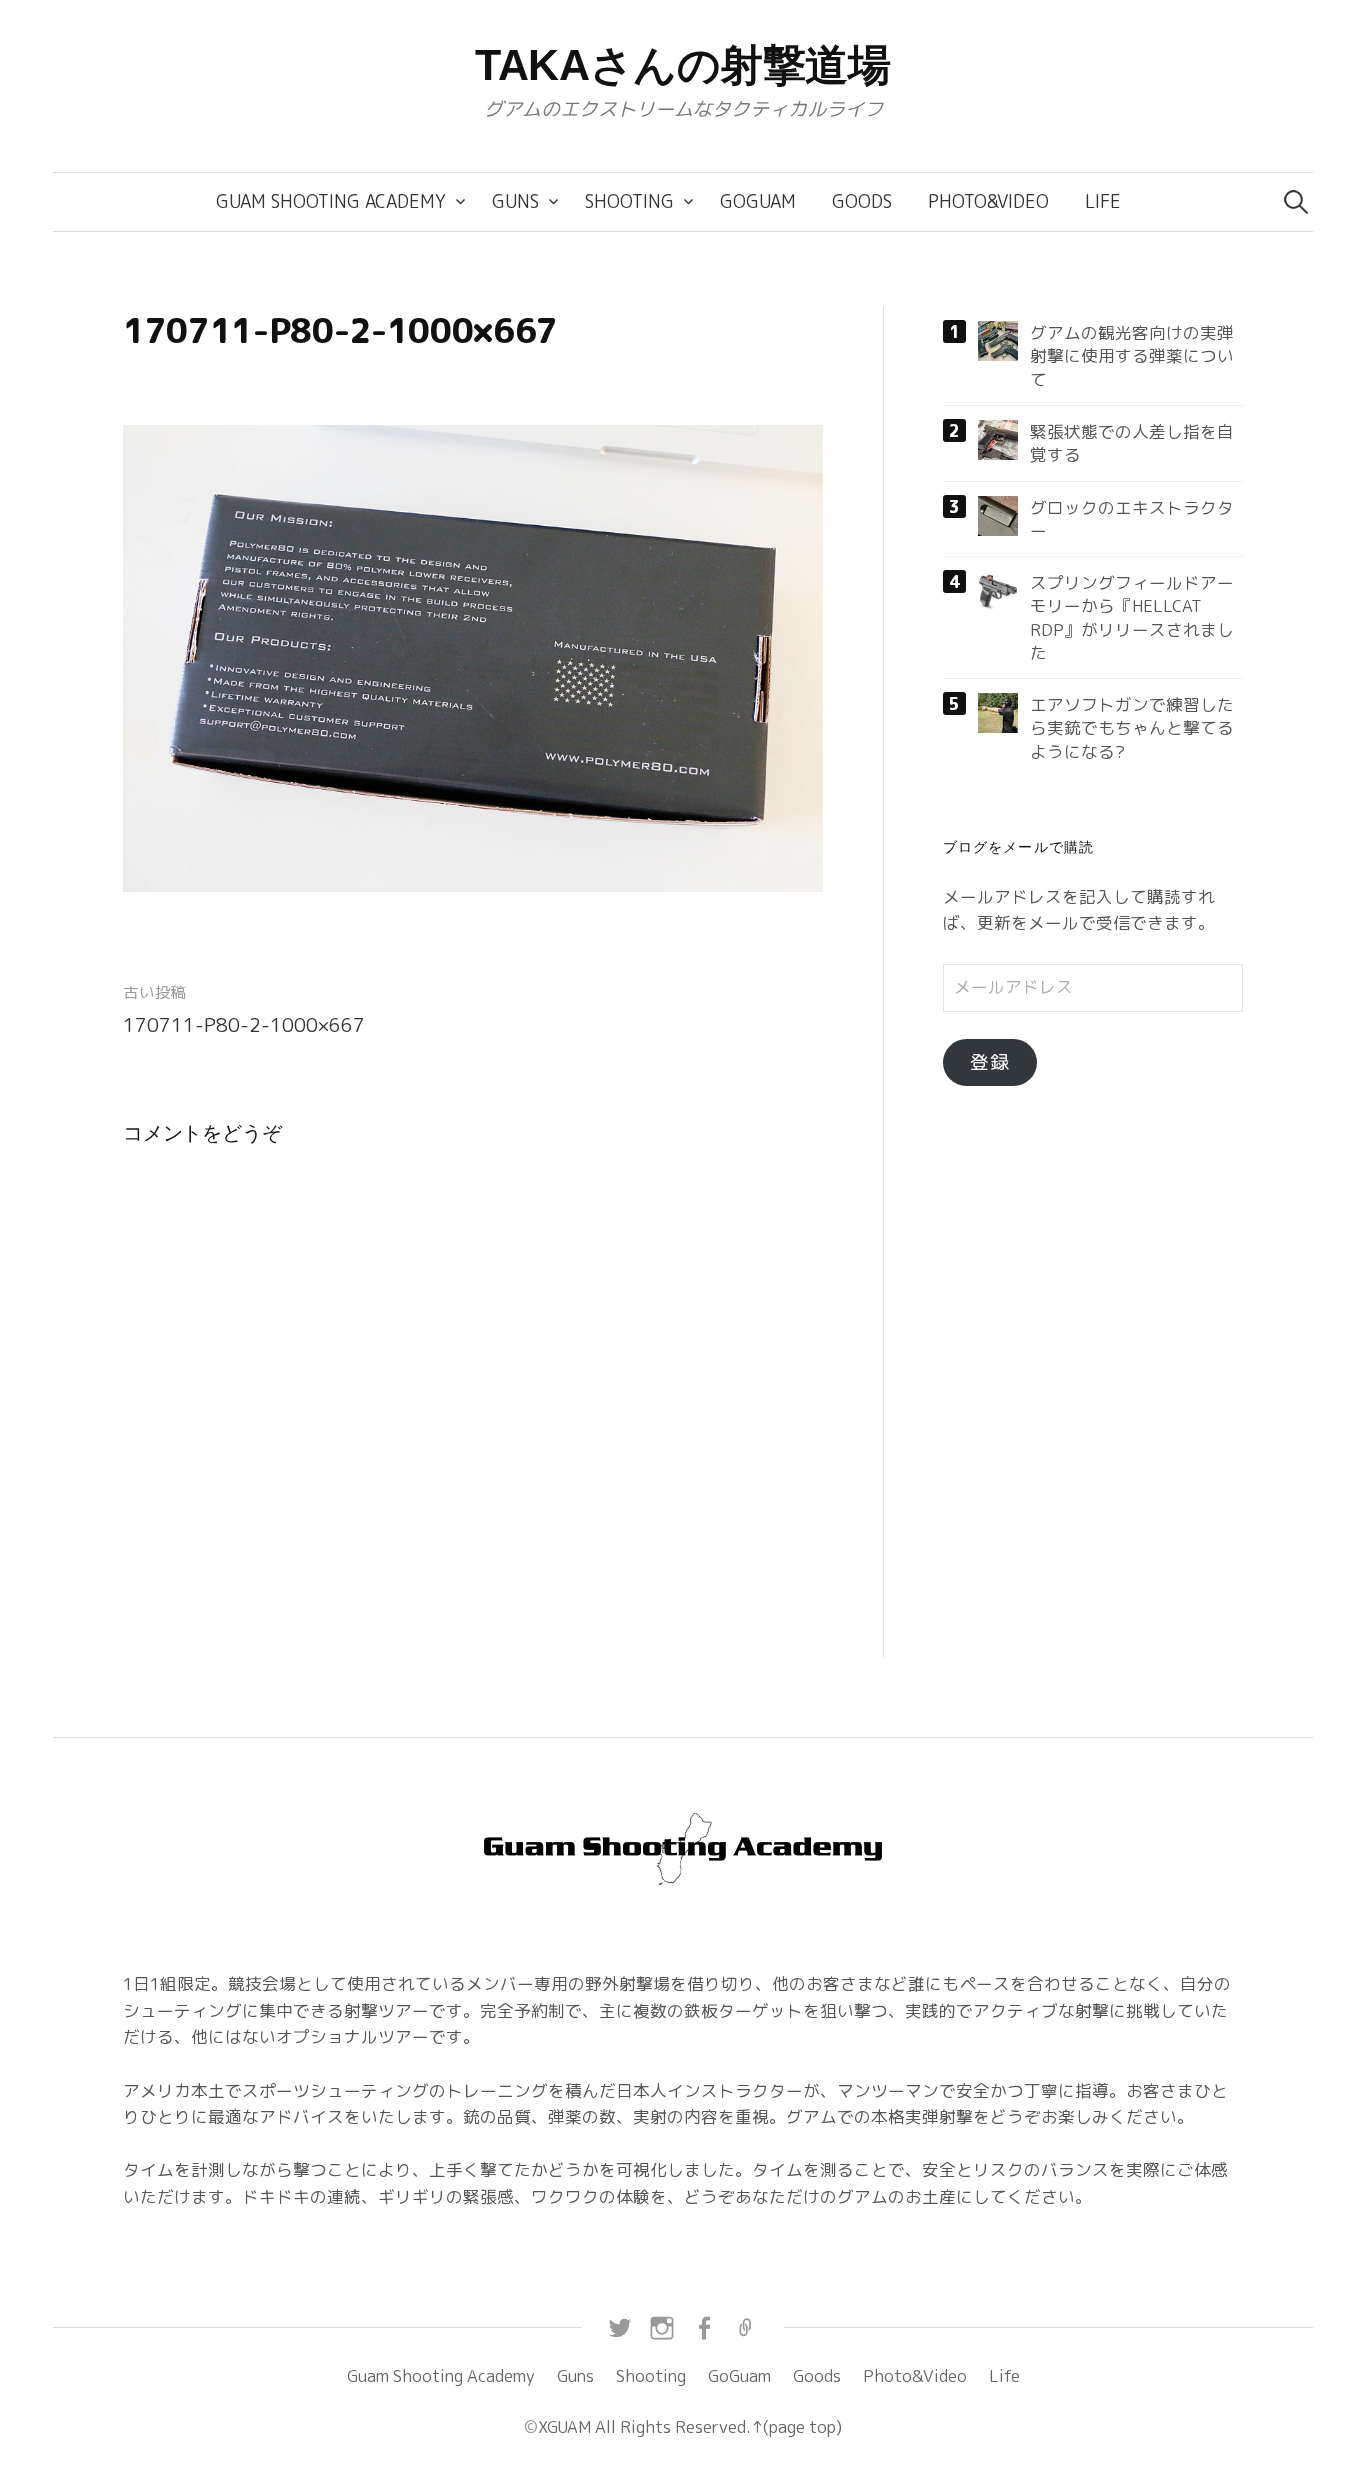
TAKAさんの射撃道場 (682, 65)
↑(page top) (796, 2426)
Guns (515, 201)
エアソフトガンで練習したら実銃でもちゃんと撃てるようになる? (1132, 728)
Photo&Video (988, 201)
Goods (862, 201)
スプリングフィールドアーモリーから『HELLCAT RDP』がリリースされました (1132, 617)
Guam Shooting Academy (331, 201)
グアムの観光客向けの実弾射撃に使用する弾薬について (1132, 356)
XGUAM (564, 2426)
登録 (990, 1062)
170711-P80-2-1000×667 (244, 1025)
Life (1103, 201)
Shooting (629, 201)
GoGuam (758, 201)
